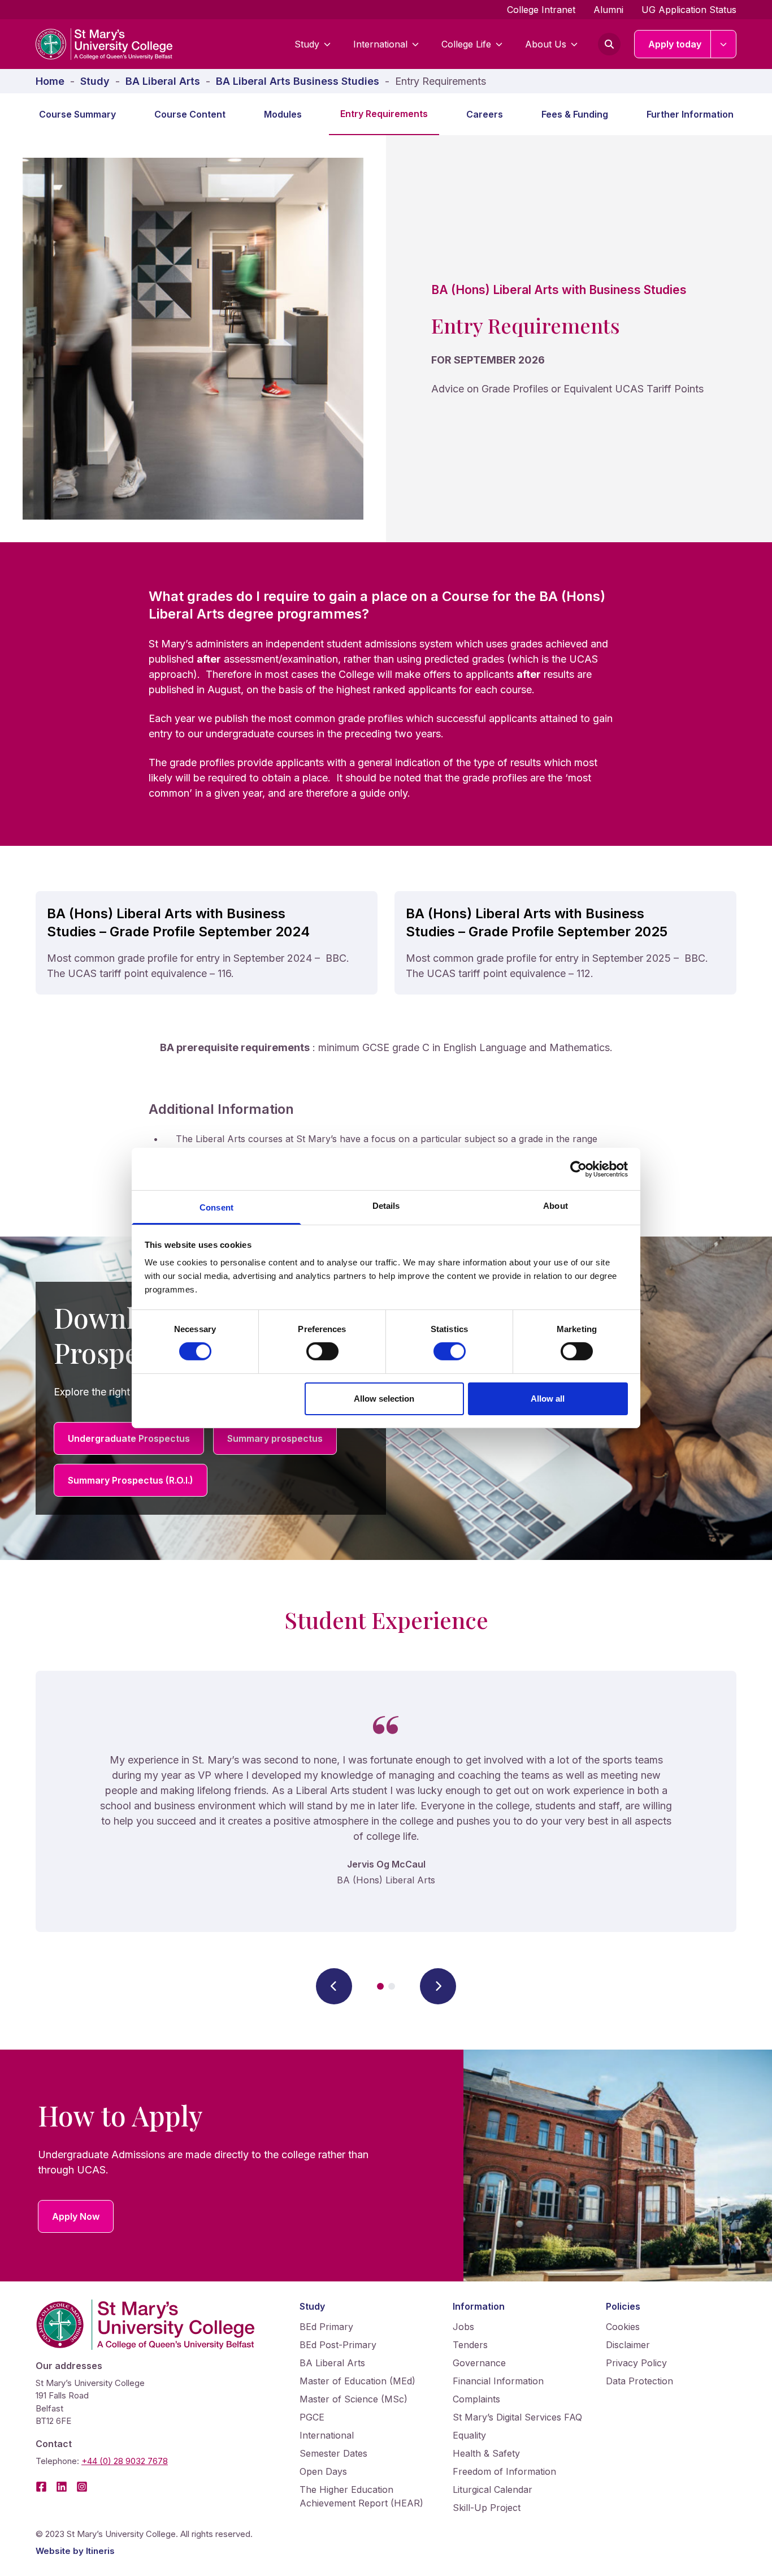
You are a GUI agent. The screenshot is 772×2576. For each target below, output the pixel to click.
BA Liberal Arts (332, 2363)
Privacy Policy (636, 2363)
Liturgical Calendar (493, 2489)
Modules (283, 114)
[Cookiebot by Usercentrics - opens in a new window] (578, 1169)
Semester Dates (333, 2453)
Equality (469, 2435)
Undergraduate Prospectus (129, 1438)
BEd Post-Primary (338, 2345)
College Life (466, 44)
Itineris (100, 2551)
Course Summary (77, 114)
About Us (546, 44)
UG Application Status (689, 10)
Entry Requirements (384, 114)
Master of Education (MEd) (357, 2381)
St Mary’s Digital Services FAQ (517, 2417)
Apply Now (76, 2216)
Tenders (470, 2345)
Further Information (690, 114)
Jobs (463, 2327)
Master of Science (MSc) (354, 2399)
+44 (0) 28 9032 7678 (125, 2461)
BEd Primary (326, 2327)
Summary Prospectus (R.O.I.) (131, 1480)
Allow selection (384, 1399)
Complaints (476, 2399)
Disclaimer (628, 2345)
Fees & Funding (575, 114)
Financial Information (498, 2381)
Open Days (323, 2471)
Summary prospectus (275, 1438)
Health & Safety (486, 2453)
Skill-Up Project (487, 2508)
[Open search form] (609, 44)
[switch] (322, 1351)
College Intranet (541, 10)
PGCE (312, 2417)
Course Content (190, 114)
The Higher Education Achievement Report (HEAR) (361, 2496)
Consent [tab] (216, 1207)
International (380, 44)
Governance (479, 2363)
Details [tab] (386, 1206)
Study (307, 44)
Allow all (548, 1399)
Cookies (623, 2327)
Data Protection (639, 2381)
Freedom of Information (504, 2471)
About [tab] (556, 1206)
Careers (485, 114)
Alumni (608, 10)
